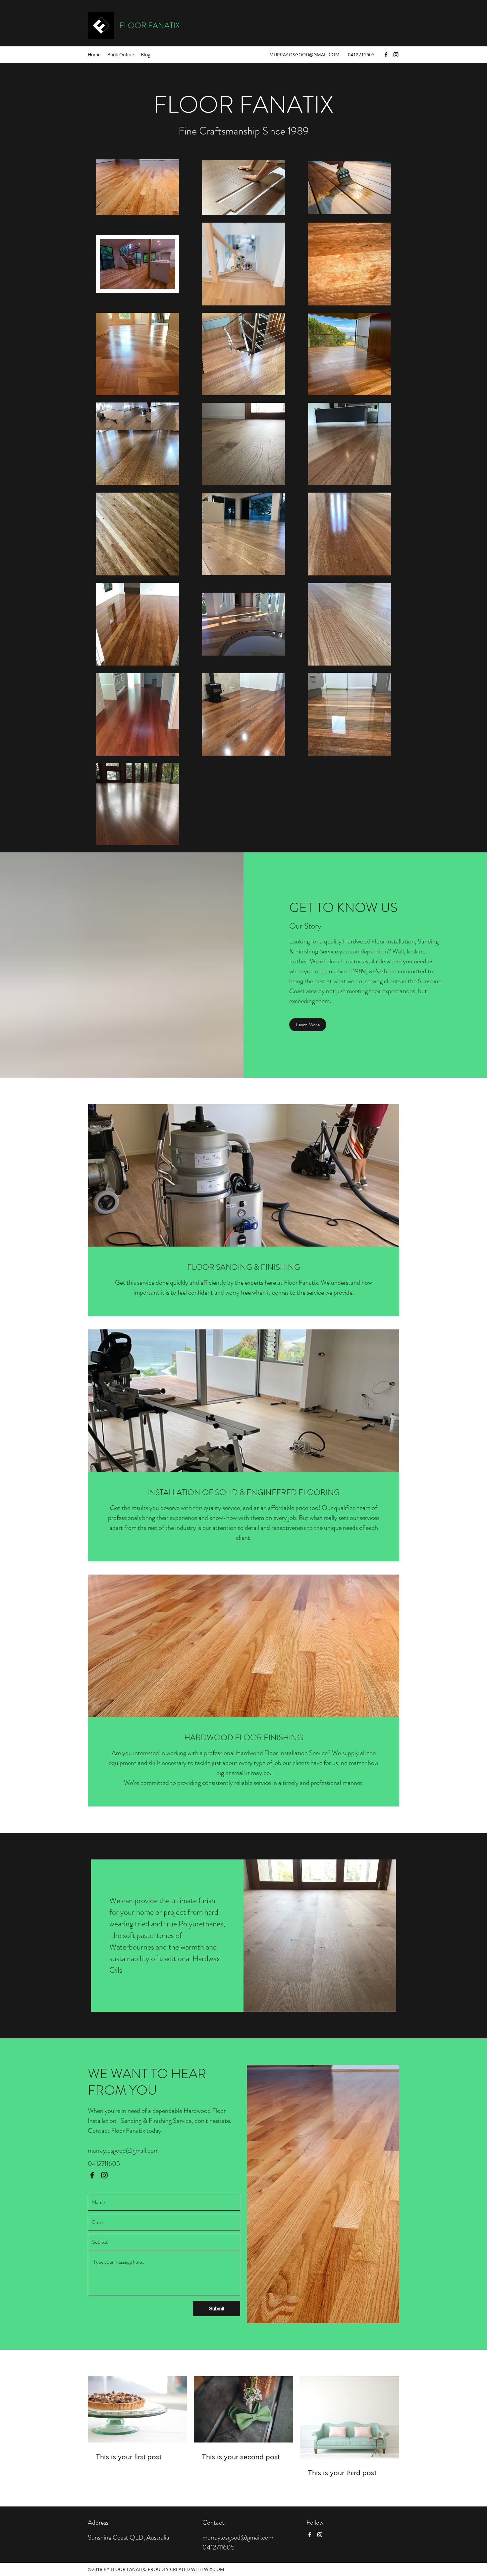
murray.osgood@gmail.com (123, 2150)
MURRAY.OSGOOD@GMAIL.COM (304, 54)
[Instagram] (396, 55)
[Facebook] (386, 55)
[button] (308, 1025)
